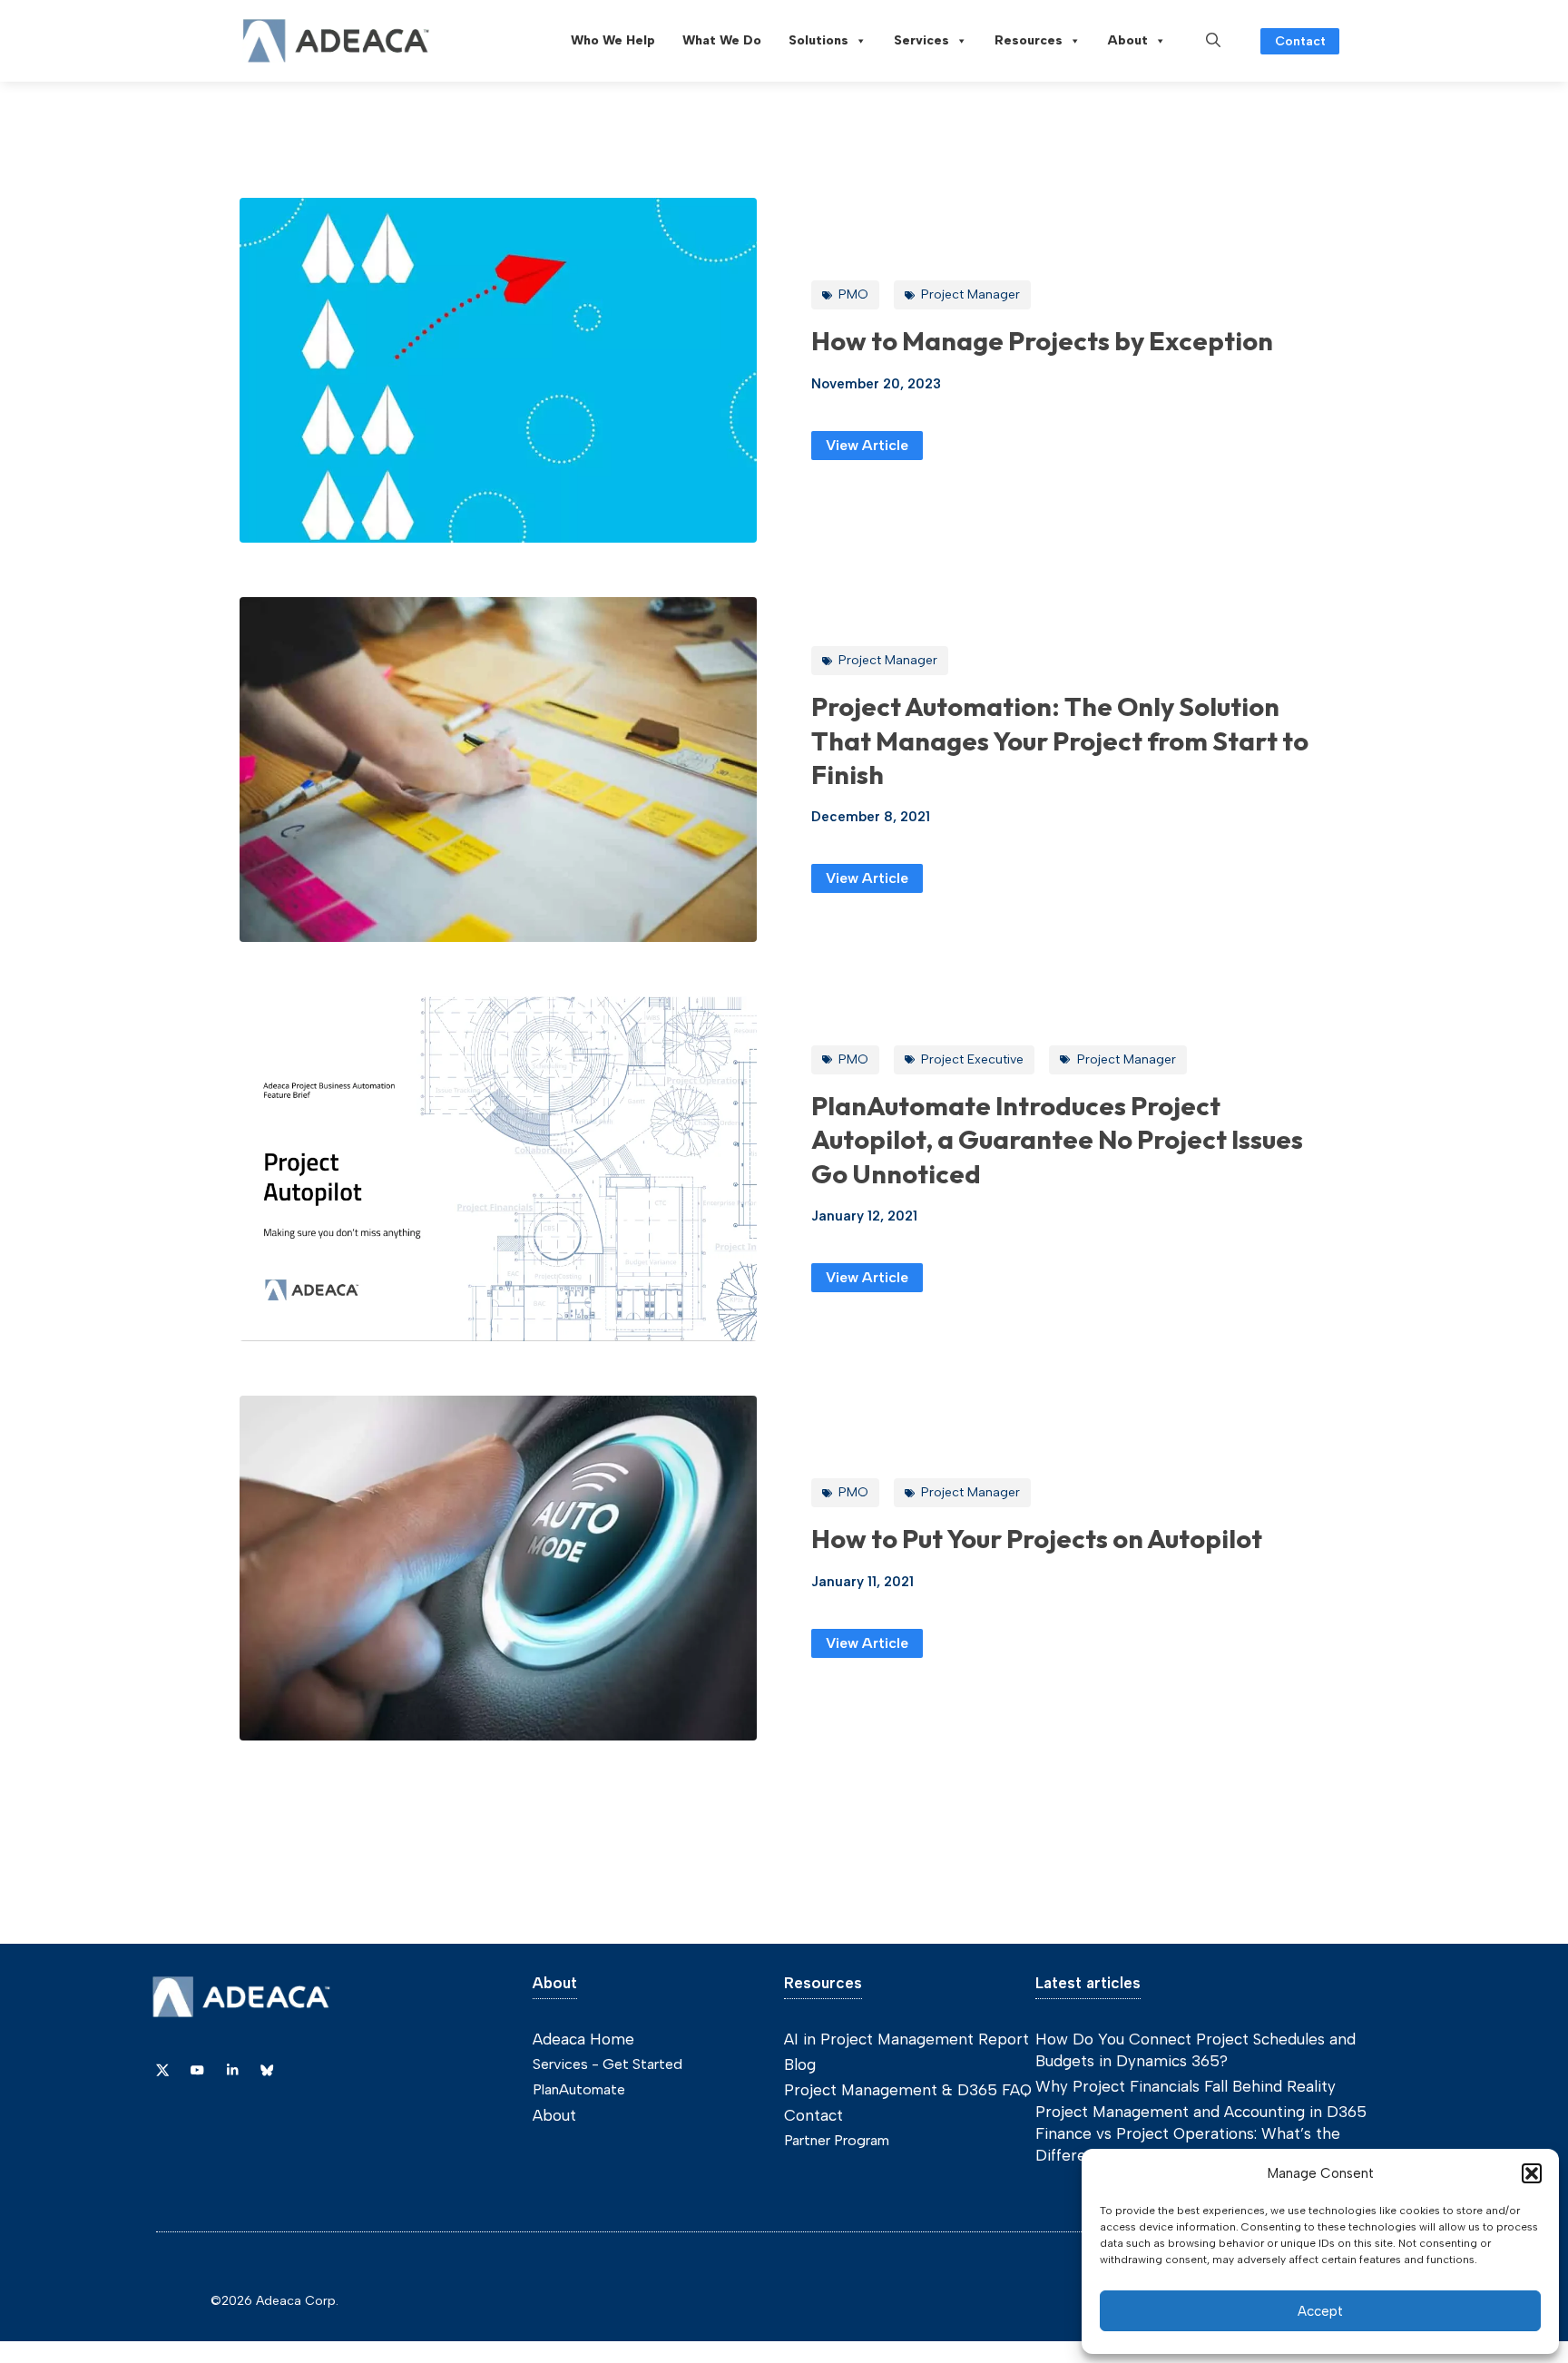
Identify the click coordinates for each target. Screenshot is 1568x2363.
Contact (1300, 41)
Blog (800, 2064)
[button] (1532, 2173)
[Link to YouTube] (197, 2070)
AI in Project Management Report (906, 2039)
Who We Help (613, 40)
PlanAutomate (579, 2089)
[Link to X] (162, 2070)
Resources (1029, 40)
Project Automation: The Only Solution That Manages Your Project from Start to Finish (1060, 740)
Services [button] (921, 40)
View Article (867, 445)
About (1128, 40)
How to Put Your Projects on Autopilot (1037, 1538)
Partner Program (837, 2140)
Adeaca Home (583, 2039)
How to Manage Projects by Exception (1042, 340)
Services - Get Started (608, 2064)
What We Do (722, 40)
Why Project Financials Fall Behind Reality (1186, 2086)
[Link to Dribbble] (232, 2070)
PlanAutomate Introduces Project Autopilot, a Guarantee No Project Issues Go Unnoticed (1057, 1139)
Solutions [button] (818, 40)
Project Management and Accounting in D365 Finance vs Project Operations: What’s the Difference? (1201, 2133)
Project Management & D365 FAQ (908, 2090)
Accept (1320, 2311)
